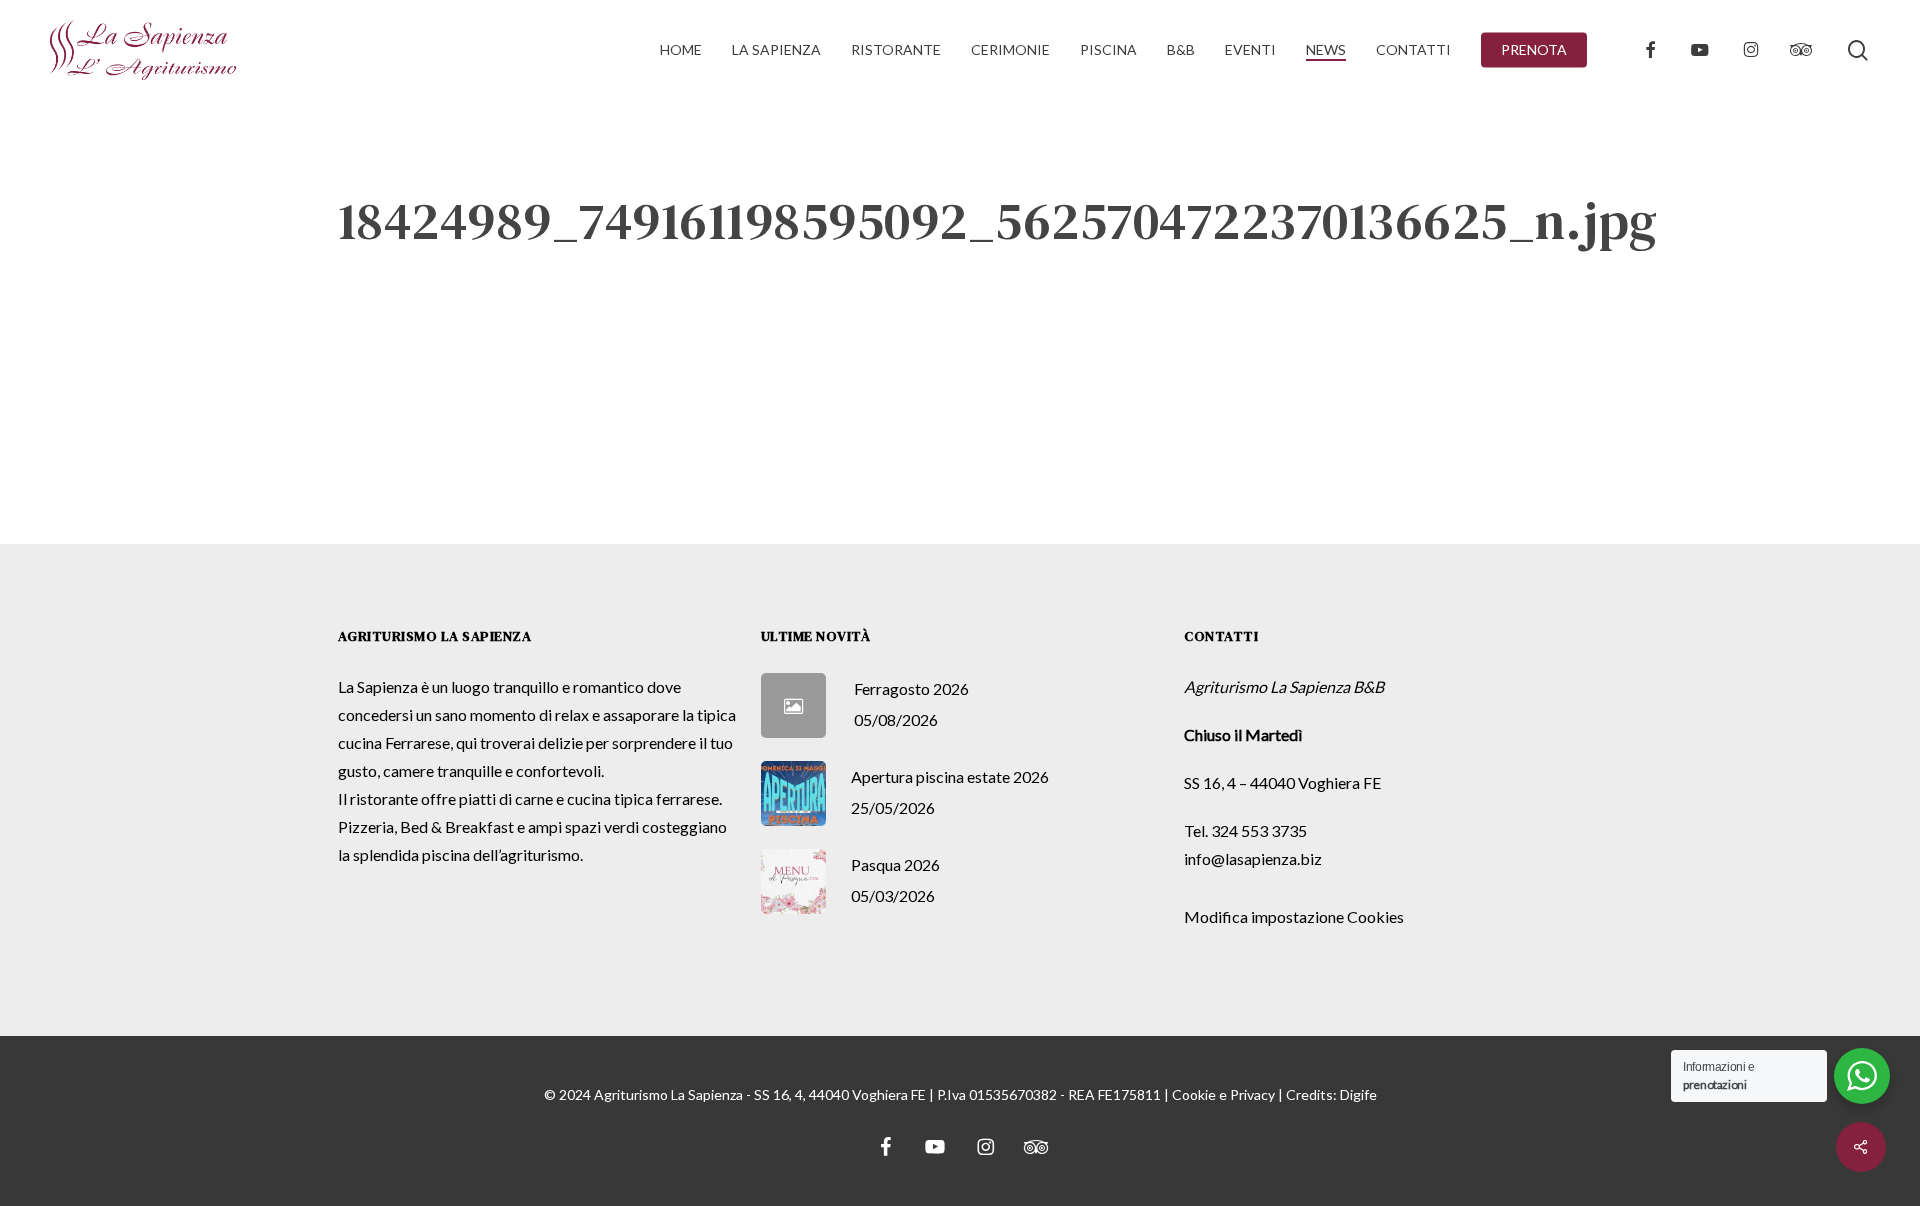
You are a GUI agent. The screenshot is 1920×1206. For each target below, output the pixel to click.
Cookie (1194, 1094)
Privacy (1252, 1094)
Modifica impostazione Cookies (1294, 916)
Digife (1358, 1094)
